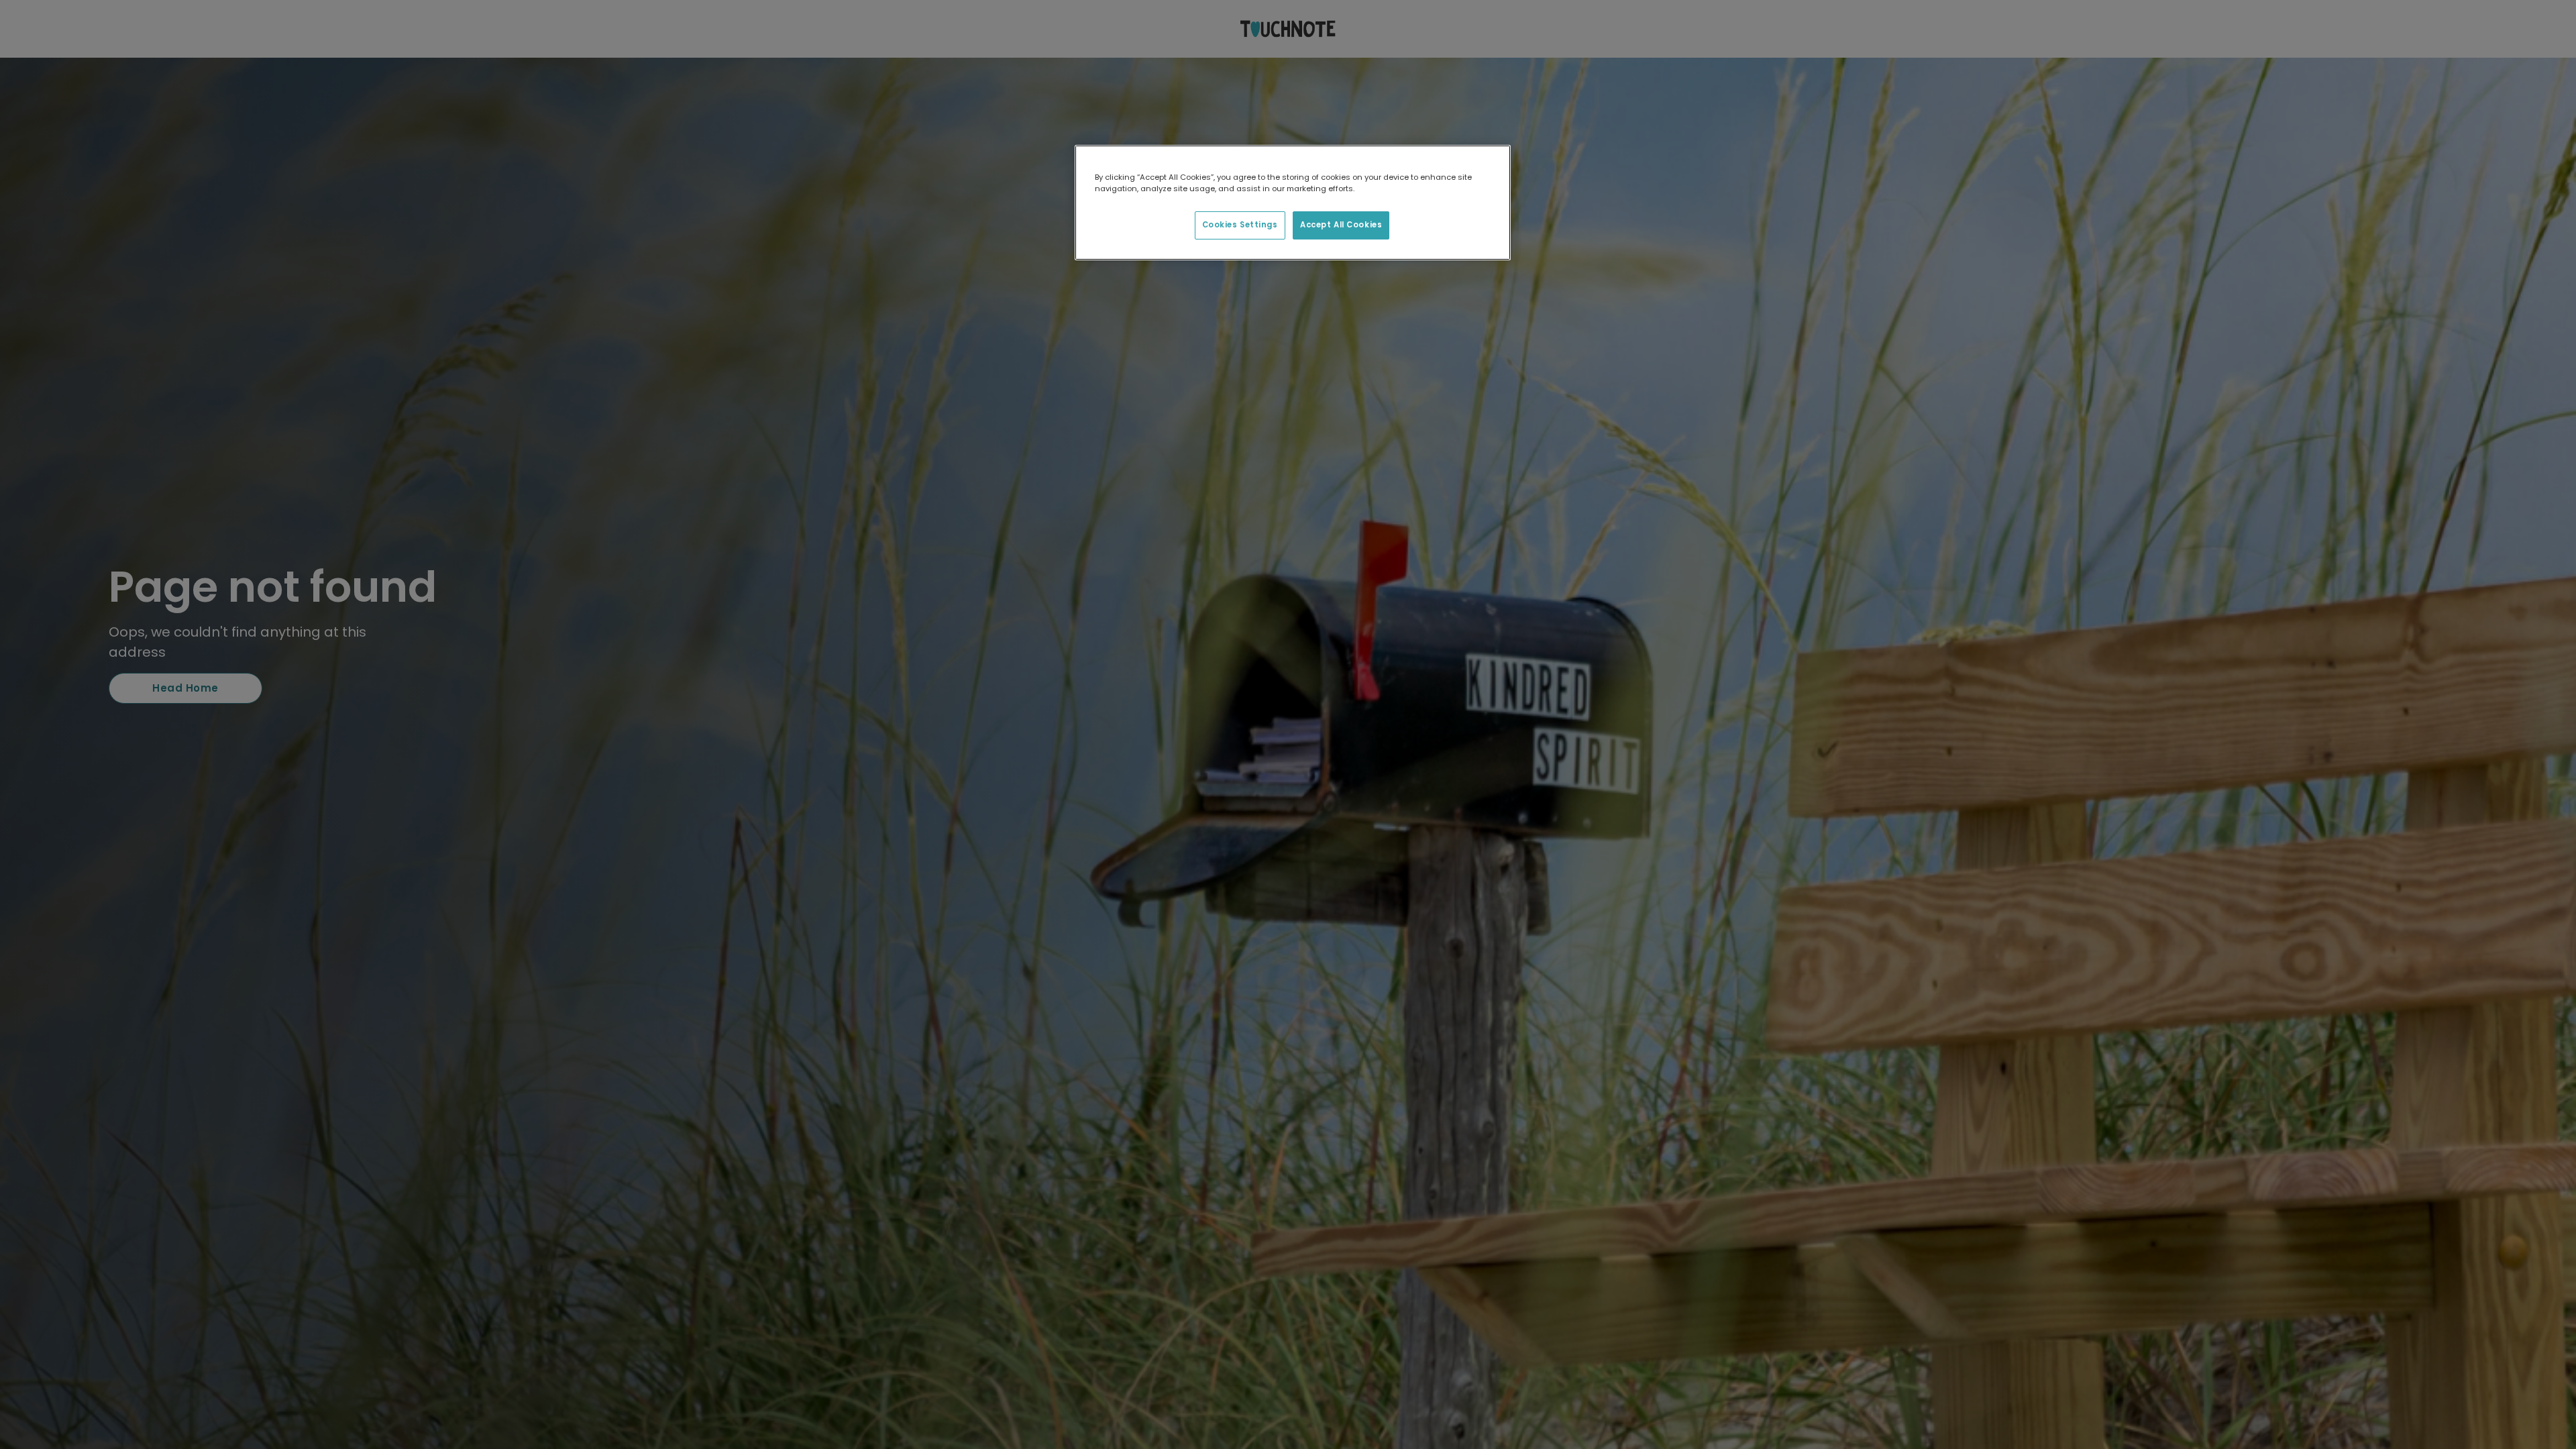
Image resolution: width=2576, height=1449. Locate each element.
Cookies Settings (1240, 225)
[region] (1293, 203)
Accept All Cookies (1341, 225)
